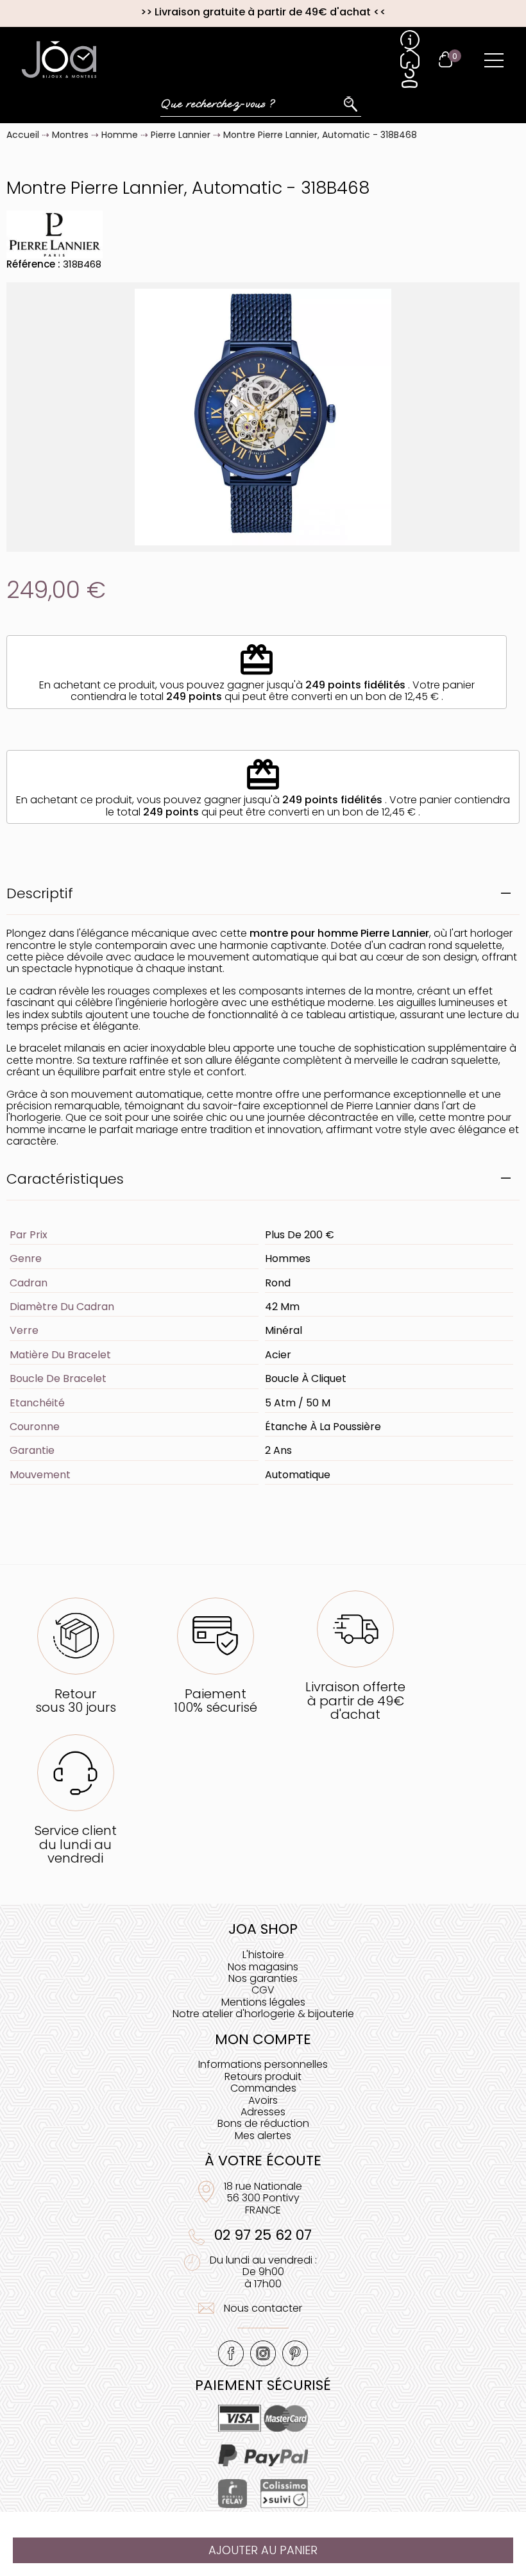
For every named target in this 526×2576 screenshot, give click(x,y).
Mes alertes (263, 2136)
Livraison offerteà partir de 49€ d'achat (355, 1701)
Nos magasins (263, 1967)
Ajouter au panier (263, 2550)
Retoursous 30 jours (76, 1701)
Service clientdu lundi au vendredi (76, 1844)
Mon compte (263, 2039)
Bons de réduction (263, 2123)
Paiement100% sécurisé (216, 1701)
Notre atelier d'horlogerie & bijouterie (263, 2014)
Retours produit (263, 2077)
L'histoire (263, 1955)
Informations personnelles (263, 2064)
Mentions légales (263, 2002)
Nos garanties (263, 1978)
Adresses (263, 2112)
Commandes (263, 2088)
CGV (263, 1990)
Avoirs (263, 2100)
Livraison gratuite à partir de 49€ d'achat (263, 12)
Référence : (33, 264)
